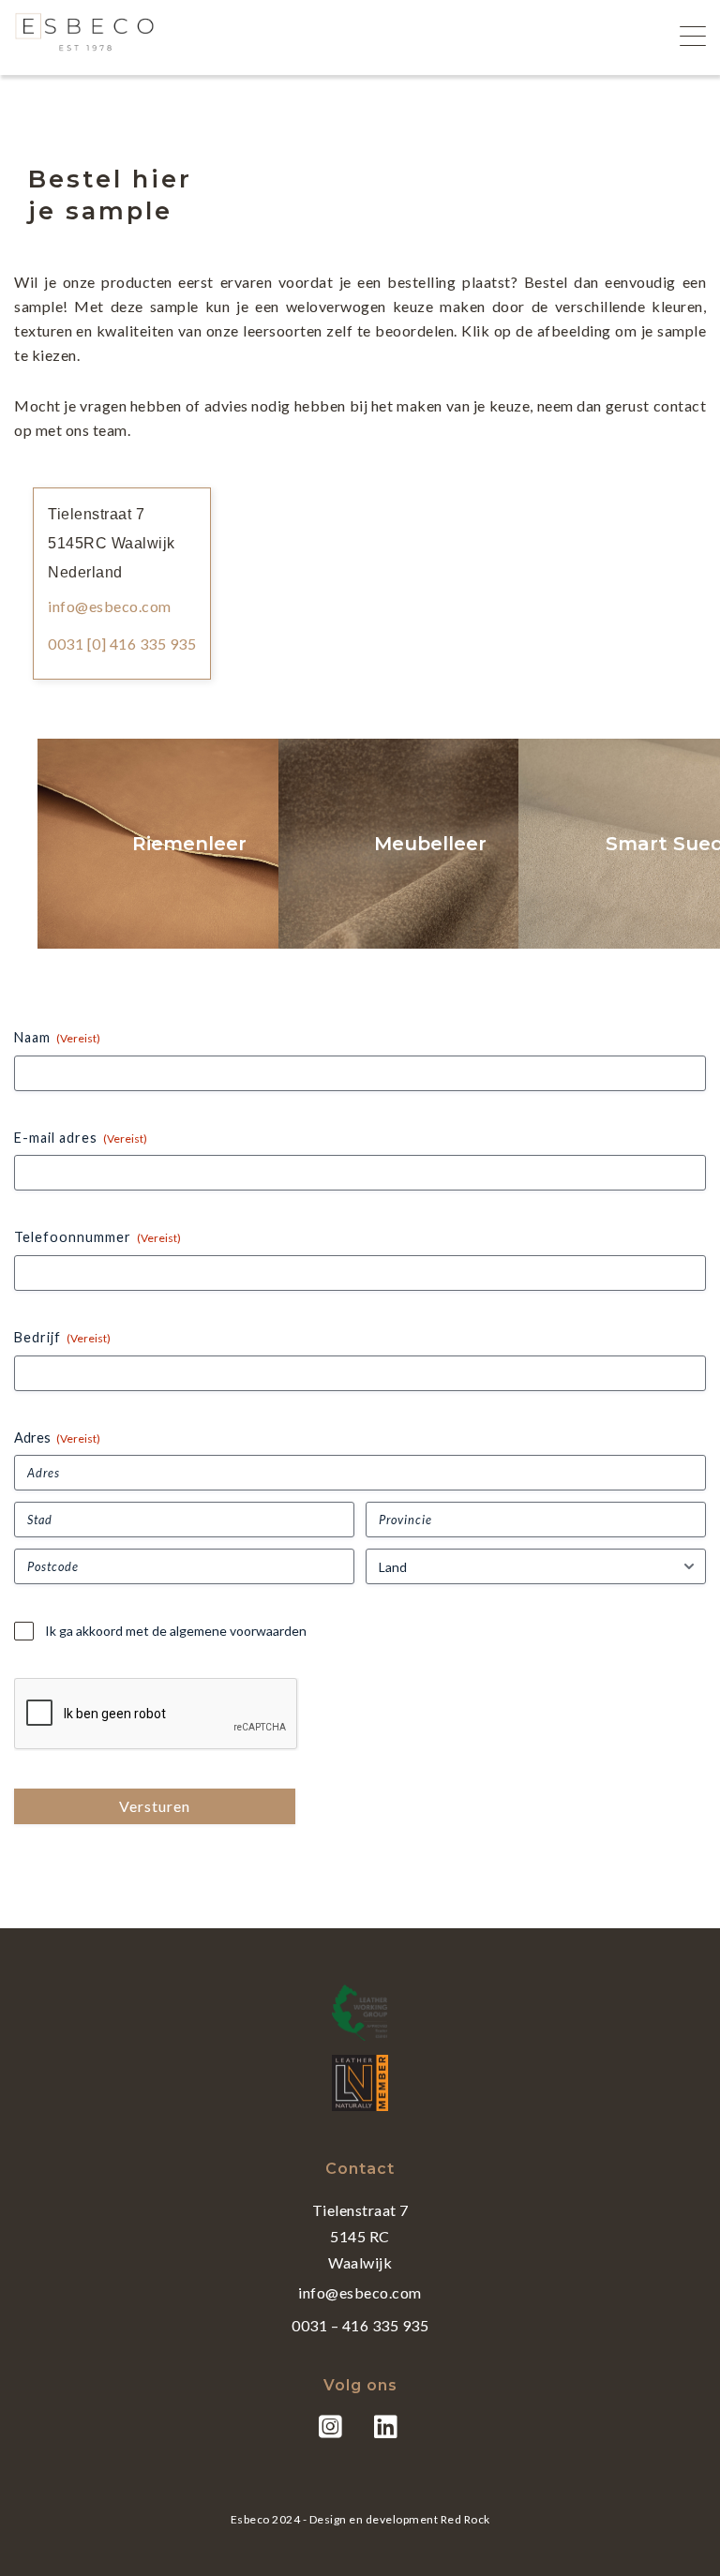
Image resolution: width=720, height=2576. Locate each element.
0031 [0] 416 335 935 (122, 644)
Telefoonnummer (97, 1237)
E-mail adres (81, 1138)
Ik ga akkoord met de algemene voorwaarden (176, 1631)
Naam (57, 1037)
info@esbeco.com (110, 606)
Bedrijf (62, 1337)
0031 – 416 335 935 (360, 2325)
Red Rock (465, 2519)
